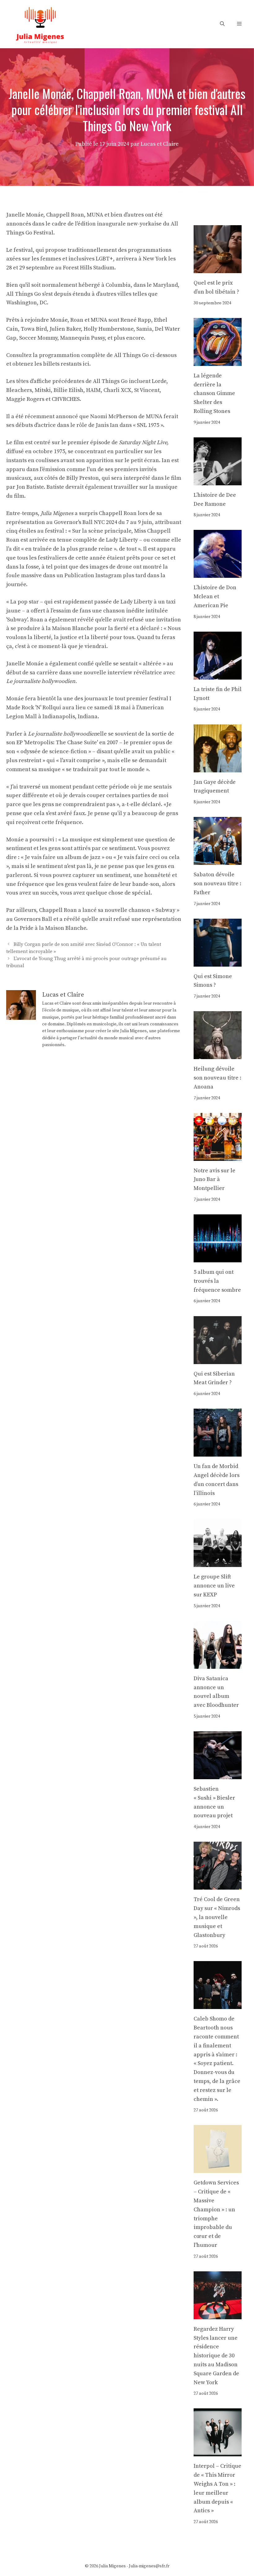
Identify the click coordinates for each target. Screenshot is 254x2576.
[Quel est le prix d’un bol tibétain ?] (218, 268)
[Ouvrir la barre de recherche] (222, 24)
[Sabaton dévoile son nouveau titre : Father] (218, 860)
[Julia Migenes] (40, 24)
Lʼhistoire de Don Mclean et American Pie (215, 597)
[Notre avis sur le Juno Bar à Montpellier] (218, 1156)
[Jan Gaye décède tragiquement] (218, 768)
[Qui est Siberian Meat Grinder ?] (218, 1359)
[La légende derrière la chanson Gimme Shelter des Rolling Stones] (218, 361)
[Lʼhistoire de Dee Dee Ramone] (218, 481)
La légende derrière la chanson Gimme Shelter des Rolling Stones (214, 393)
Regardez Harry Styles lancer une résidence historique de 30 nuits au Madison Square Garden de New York (216, 2356)
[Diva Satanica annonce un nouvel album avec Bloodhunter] (218, 1664)
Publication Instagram (93, 575)
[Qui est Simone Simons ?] (218, 962)
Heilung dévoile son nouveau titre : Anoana (217, 1078)
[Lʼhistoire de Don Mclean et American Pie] (218, 573)
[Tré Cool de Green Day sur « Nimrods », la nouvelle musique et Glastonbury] (218, 1885)
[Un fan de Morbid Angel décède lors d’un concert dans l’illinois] (218, 1452)
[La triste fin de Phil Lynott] (218, 675)
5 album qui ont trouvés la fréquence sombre (217, 1281)
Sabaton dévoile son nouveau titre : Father (217, 884)
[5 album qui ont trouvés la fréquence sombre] (218, 1258)
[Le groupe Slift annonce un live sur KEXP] (218, 1563)
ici (86, 364)
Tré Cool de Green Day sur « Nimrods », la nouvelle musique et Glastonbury (217, 1917)
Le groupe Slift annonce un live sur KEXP (214, 1586)
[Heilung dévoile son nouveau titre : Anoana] (218, 1054)
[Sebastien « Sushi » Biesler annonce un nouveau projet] (218, 1774)
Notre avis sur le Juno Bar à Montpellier (215, 1180)
